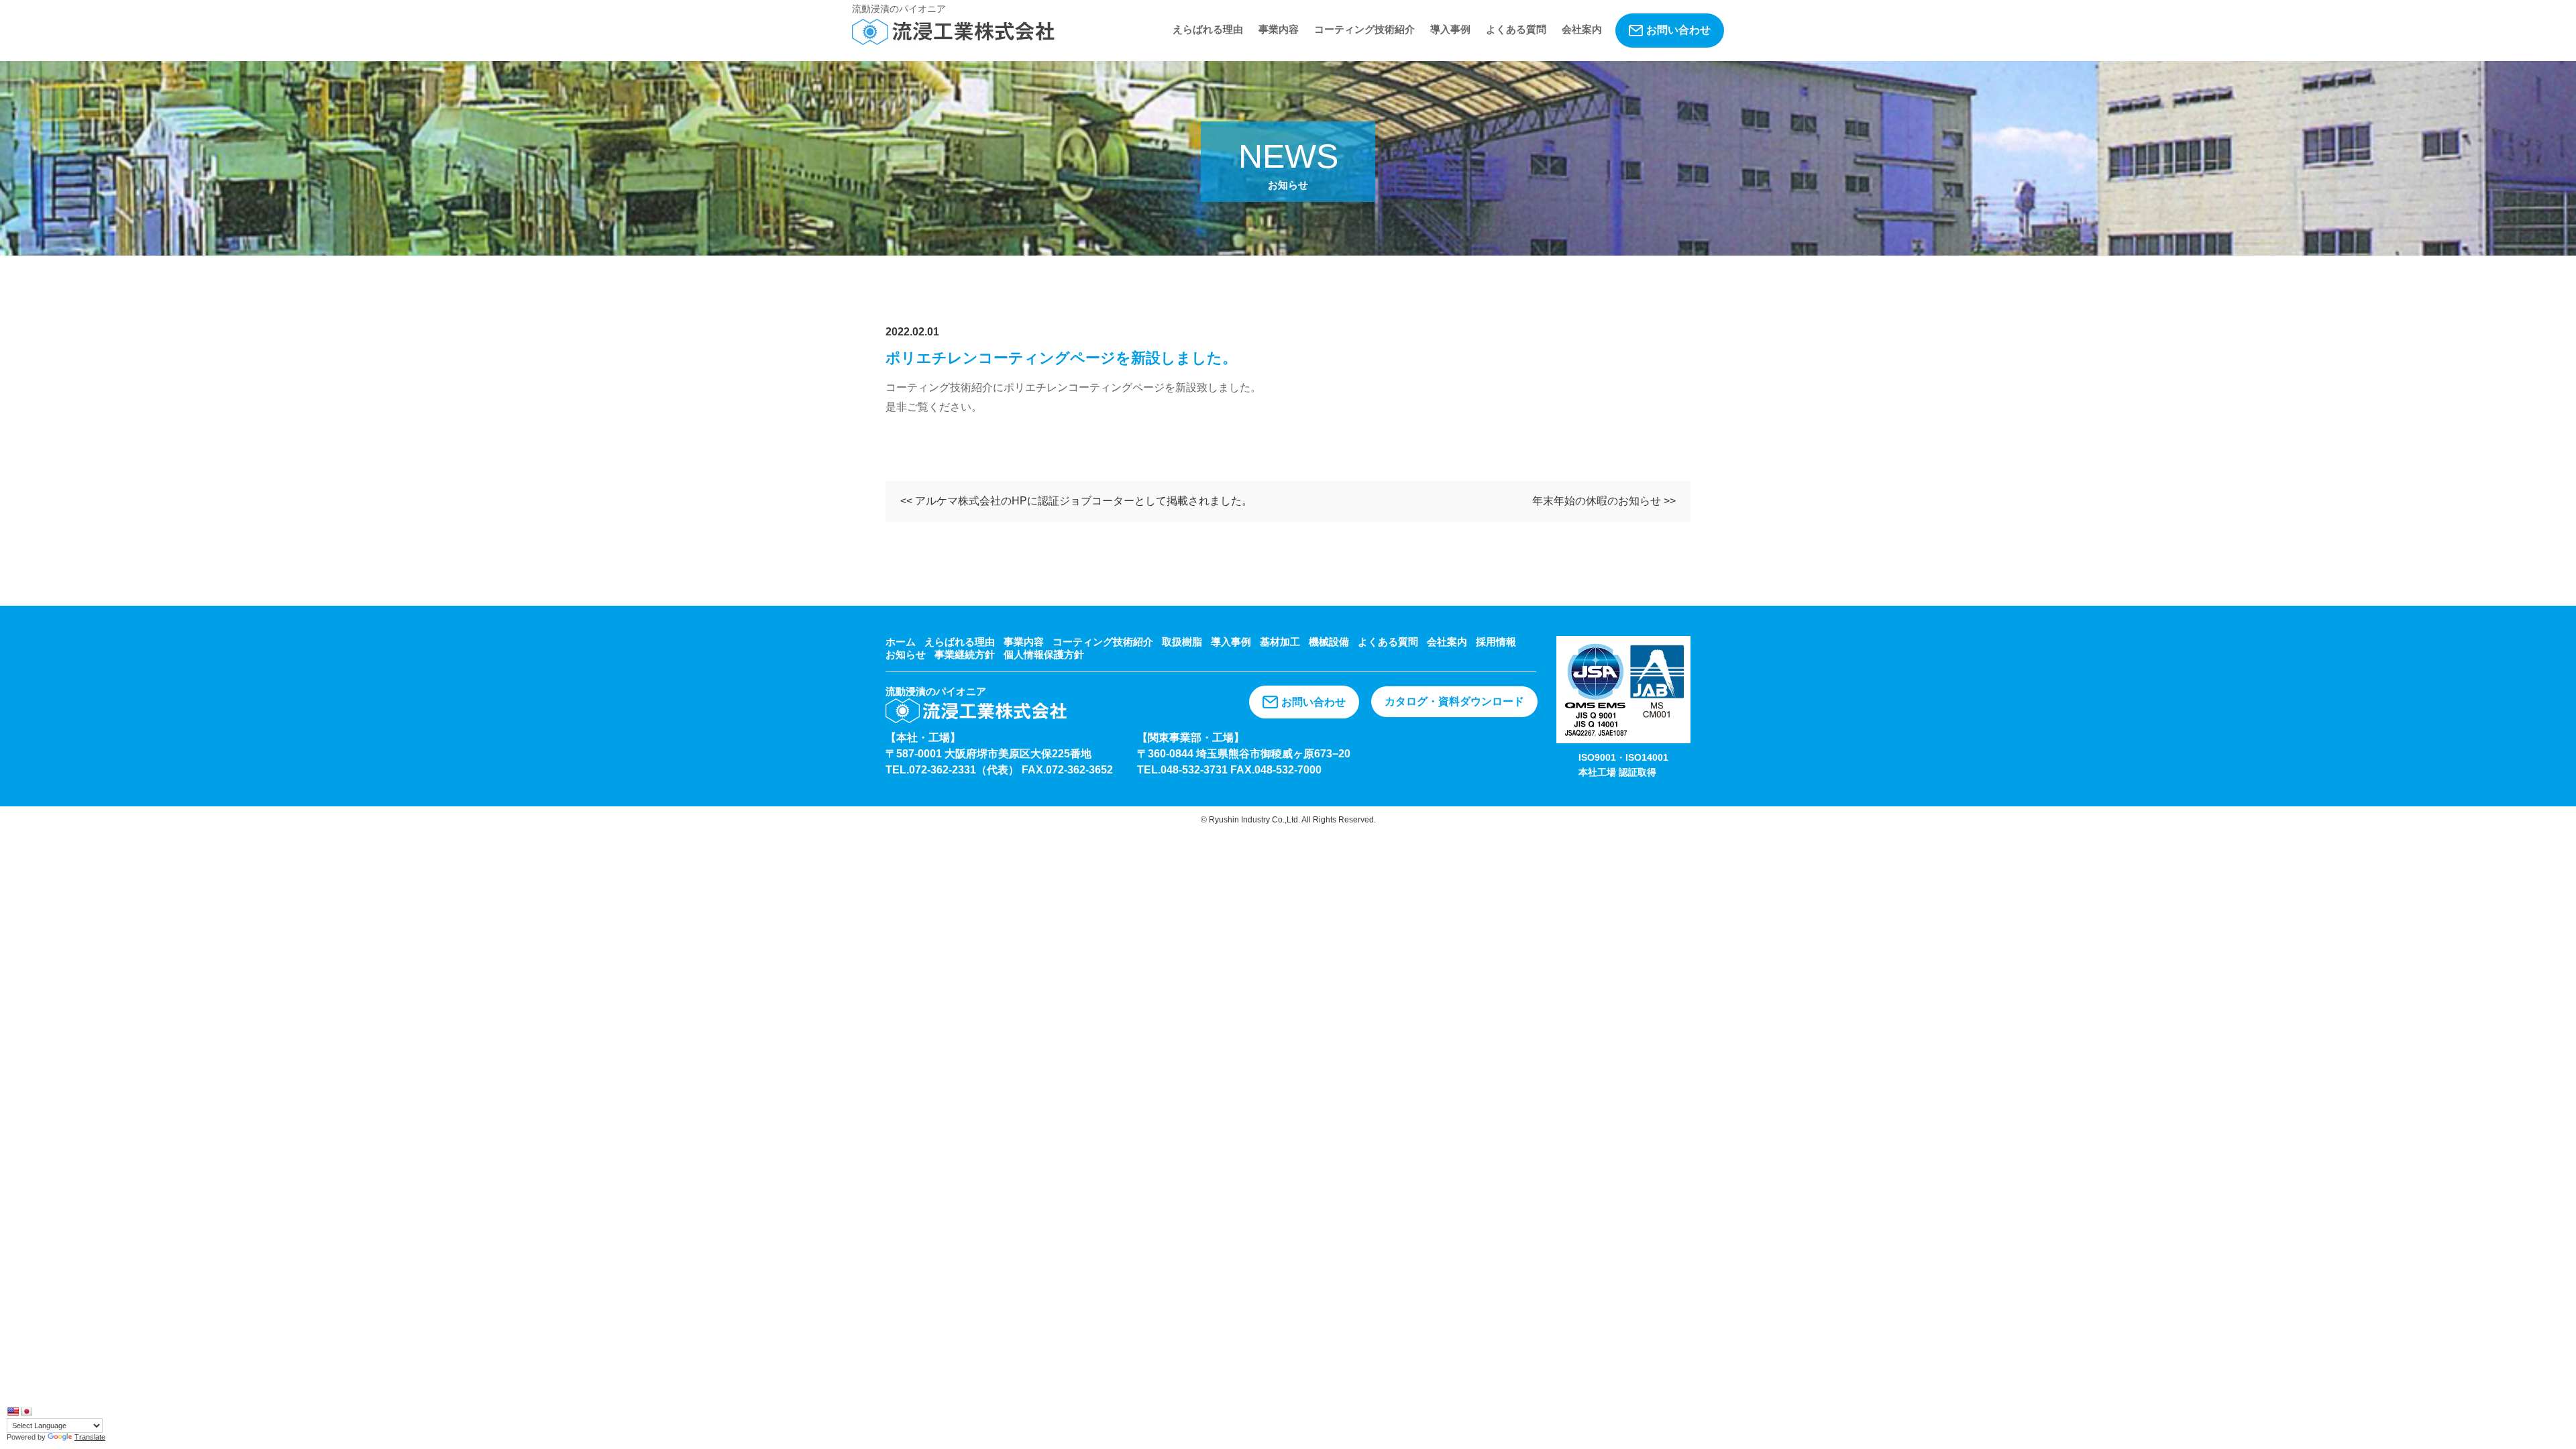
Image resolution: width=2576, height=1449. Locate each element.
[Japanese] (26, 1411)
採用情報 (1496, 642)
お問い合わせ (1678, 30)
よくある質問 (1516, 29)
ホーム (901, 642)
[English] (13, 1411)
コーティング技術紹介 (1364, 29)
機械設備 (1329, 642)
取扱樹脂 (1182, 642)
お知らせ (906, 654)
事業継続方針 (965, 654)
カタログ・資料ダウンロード (1454, 701)
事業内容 (1279, 29)
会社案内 (1582, 29)
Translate (90, 1437)
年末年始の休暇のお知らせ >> (1604, 501)
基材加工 (1280, 642)
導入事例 (1450, 29)
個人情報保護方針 (1044, 654)
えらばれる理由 (1208, 29)
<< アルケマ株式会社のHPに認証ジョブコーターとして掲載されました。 (1076, 501)
